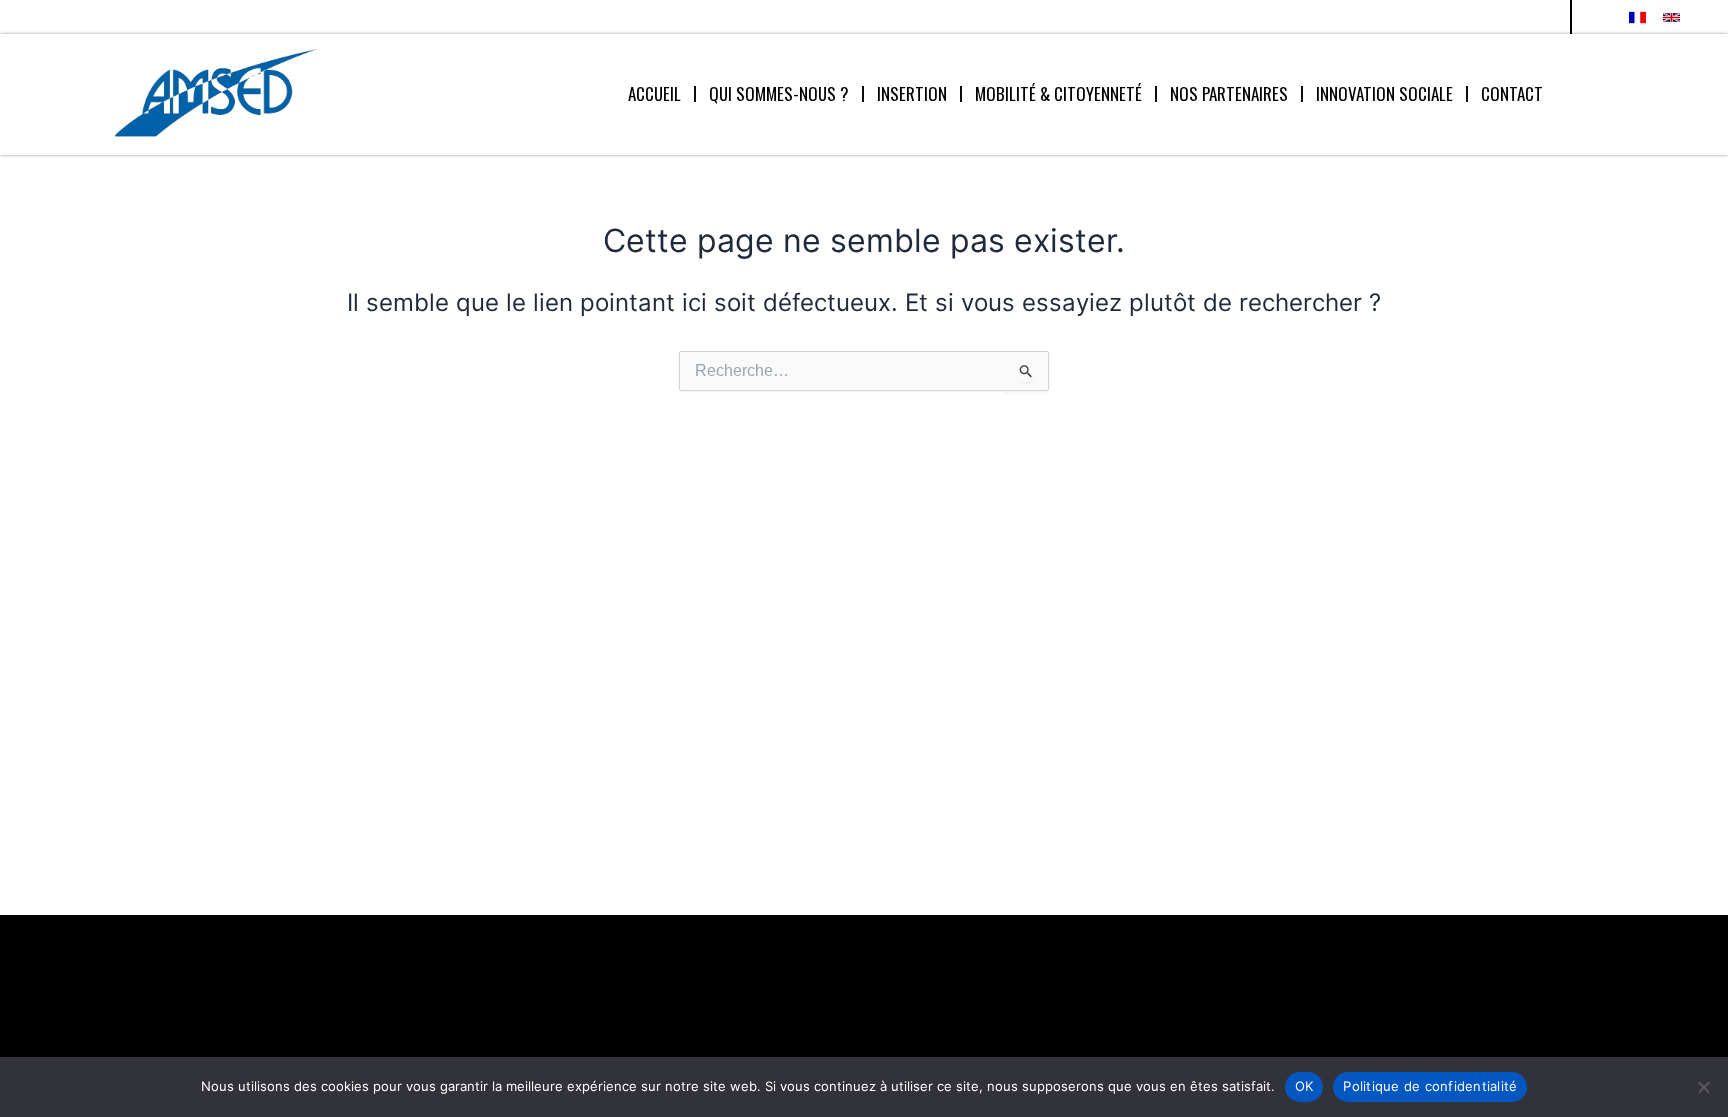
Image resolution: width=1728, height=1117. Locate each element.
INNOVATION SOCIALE (1384, 93)
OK (1304, 1086)
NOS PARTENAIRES (1229, 93)
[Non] (1703, 1087)
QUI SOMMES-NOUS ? (779, 93)
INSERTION (912, 93)
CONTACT (1512, 93)
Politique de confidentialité (1430, 1086)
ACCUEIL (654, 93)
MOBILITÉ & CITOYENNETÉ (1058, 93)
